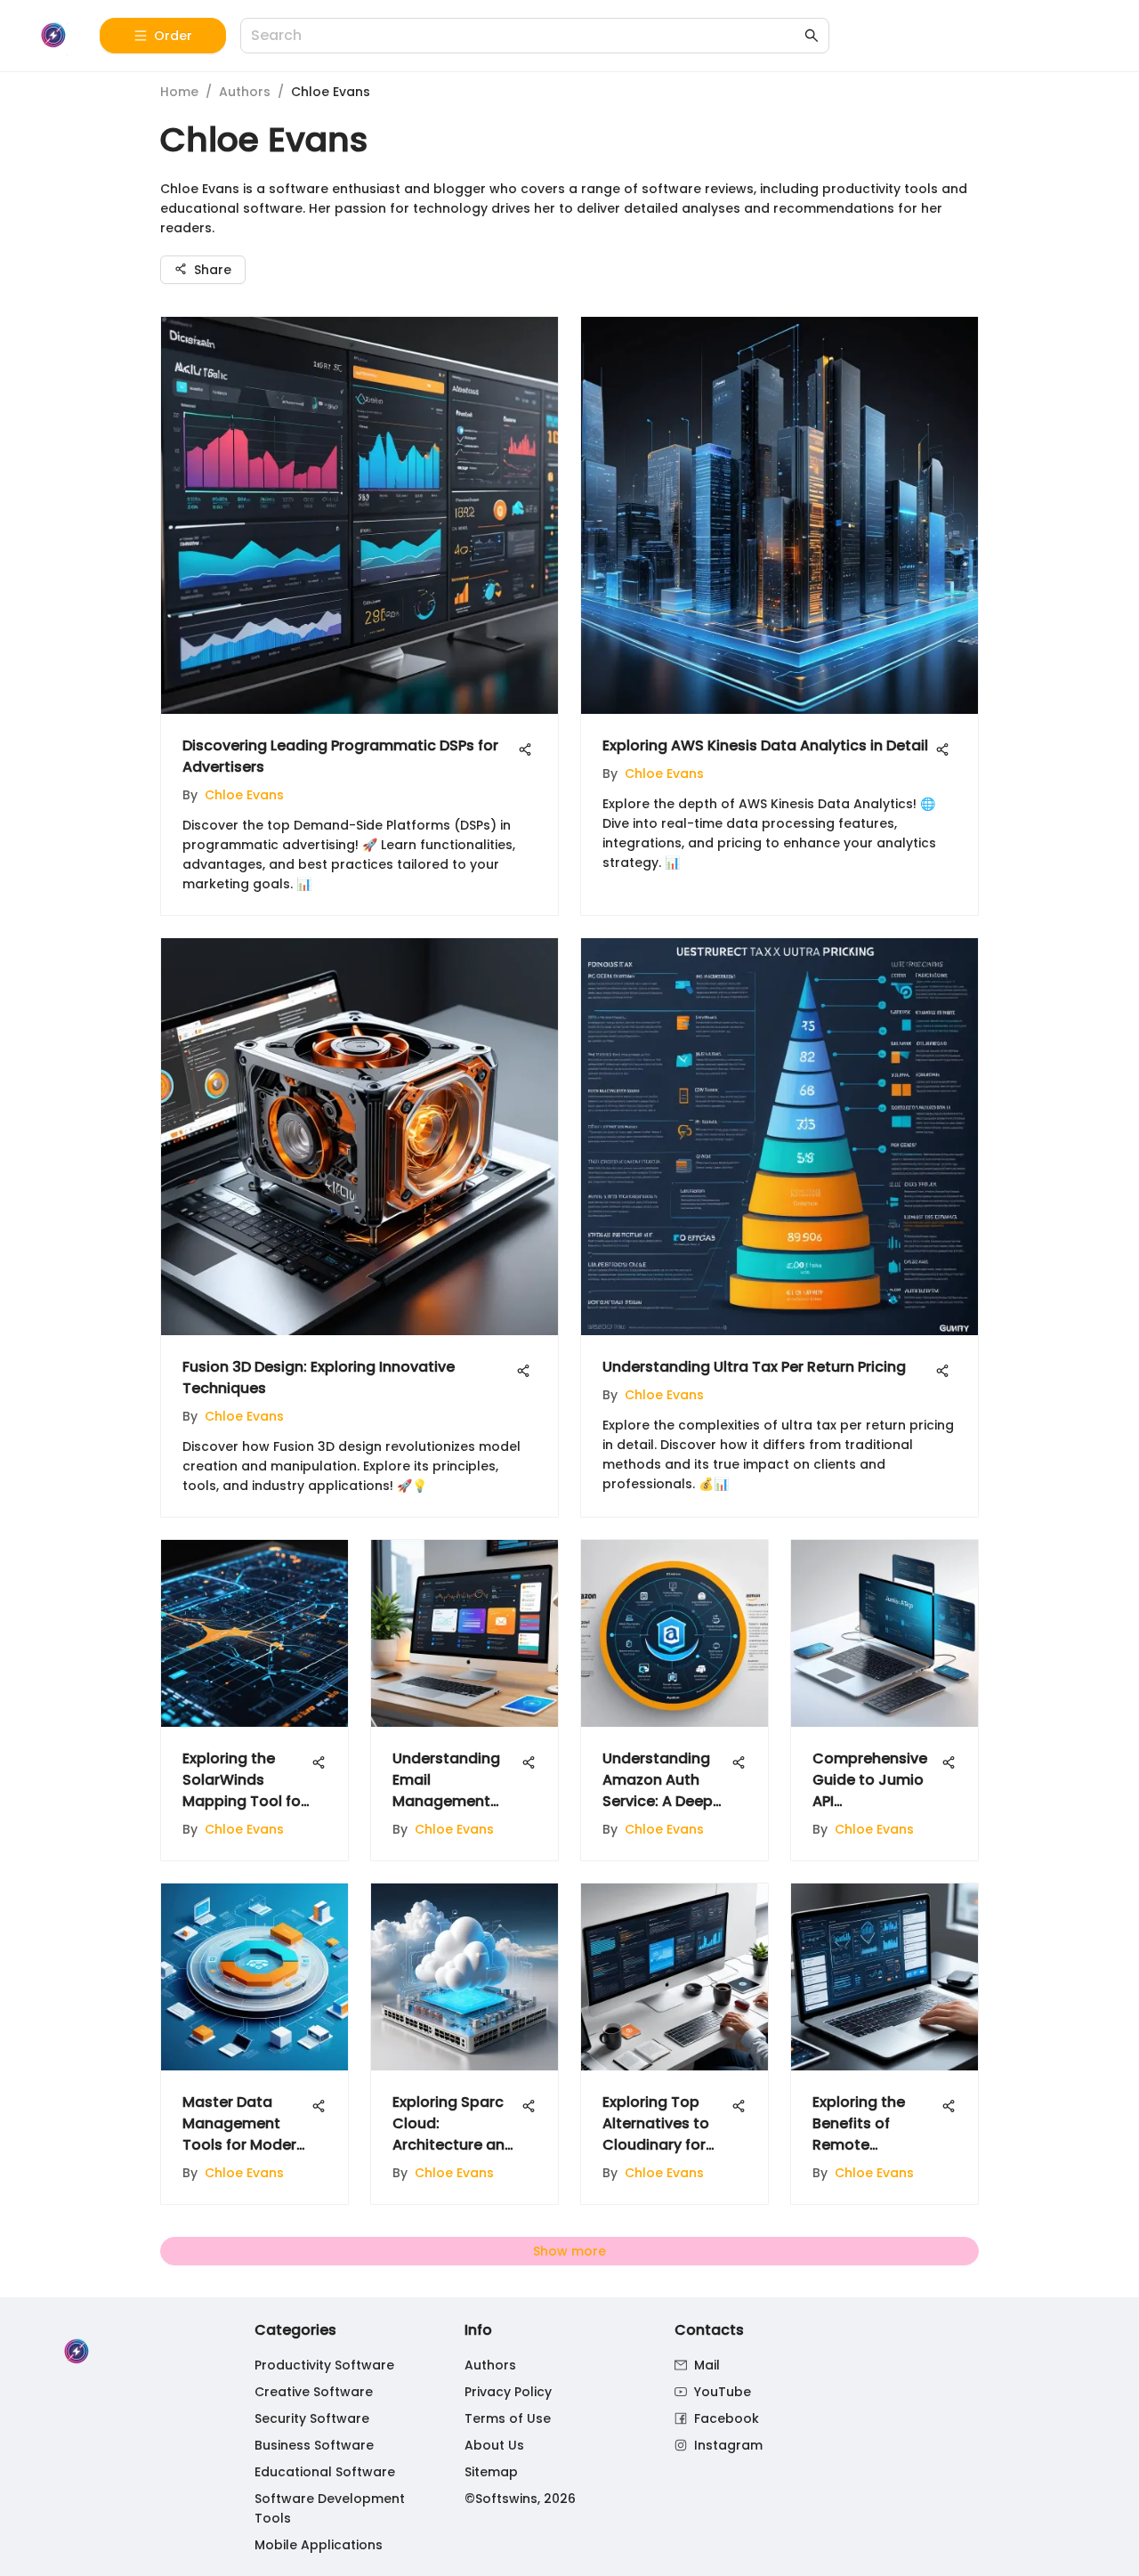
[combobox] (526, 36)
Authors (245, 92)
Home (179, 92)
